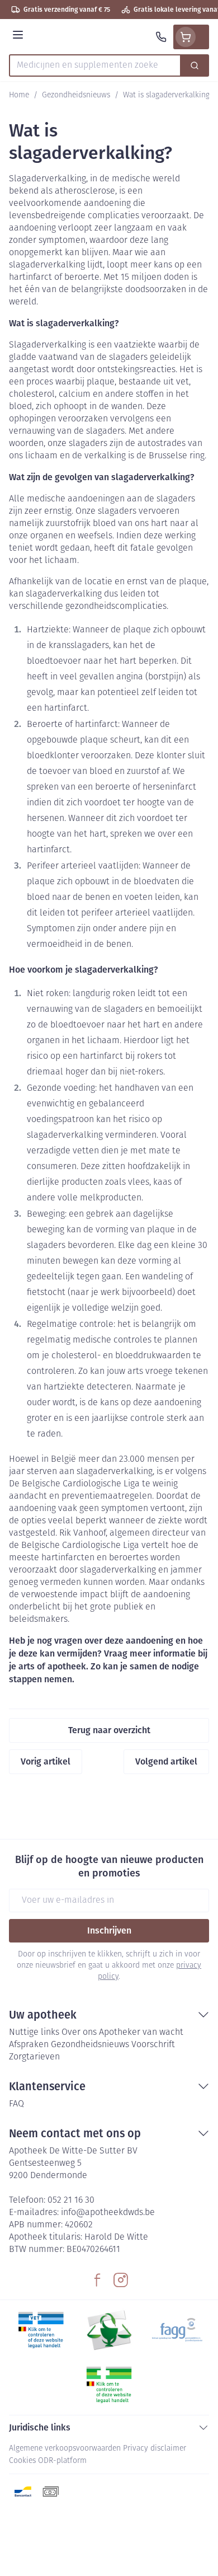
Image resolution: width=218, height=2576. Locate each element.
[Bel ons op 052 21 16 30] (161, 37)
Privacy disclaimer (155, 2449)
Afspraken (29, 2045)
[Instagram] (121, 2280)
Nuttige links (34, 2033)
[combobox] (95, 65)
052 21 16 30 (71, 2200)
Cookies (22, 2461)
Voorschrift (153, 2045)
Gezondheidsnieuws (76, 95)
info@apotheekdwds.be (108, 2213)
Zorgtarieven (34, 2057)
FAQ (16, 2104)
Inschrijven (109, 1930)
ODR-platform (62, 2461)
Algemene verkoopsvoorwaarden (65, 2449)
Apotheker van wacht (141, 2033)
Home (19, 95)
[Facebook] (97, 2280)
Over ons (79, 2033)
